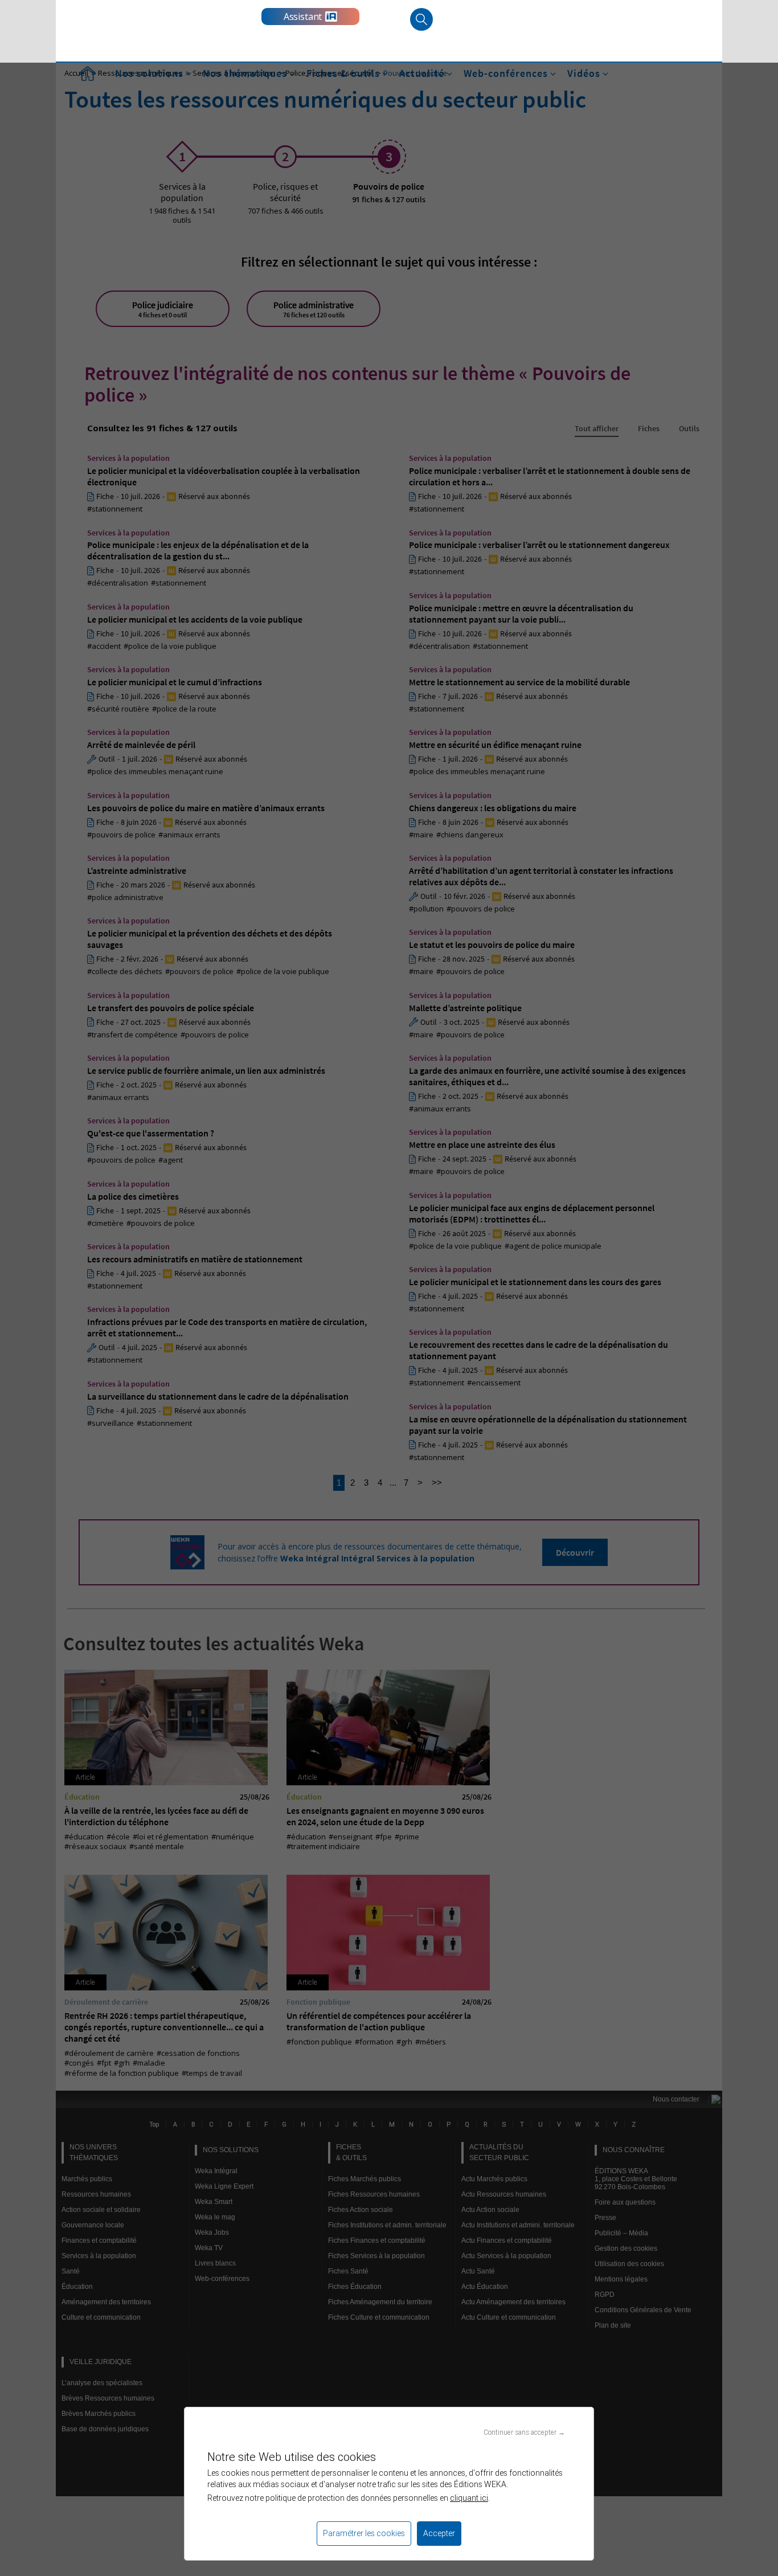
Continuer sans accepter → (524, 2432)
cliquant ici (469, 2498)
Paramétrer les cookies (364, 2533)
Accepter (439, 2533)
